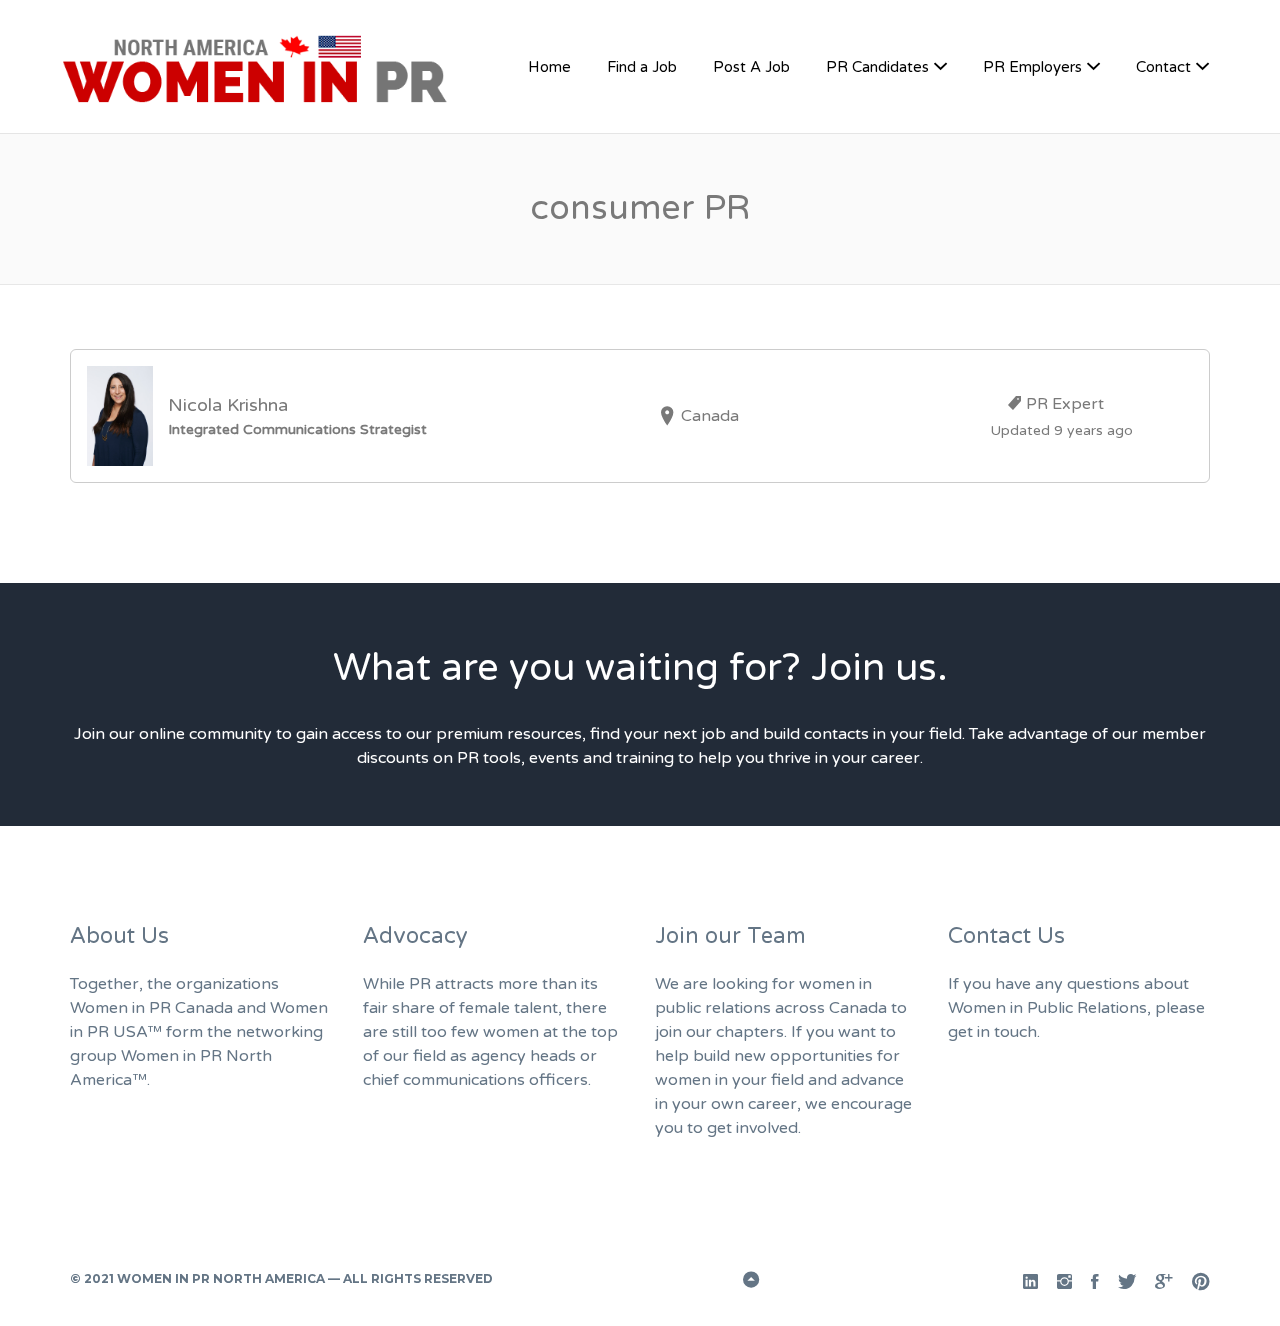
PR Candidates (877, 67)
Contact (1163, 67)
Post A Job (751, 67)
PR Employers (1032, 67)
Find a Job (642, 67)
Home (549, 67)
